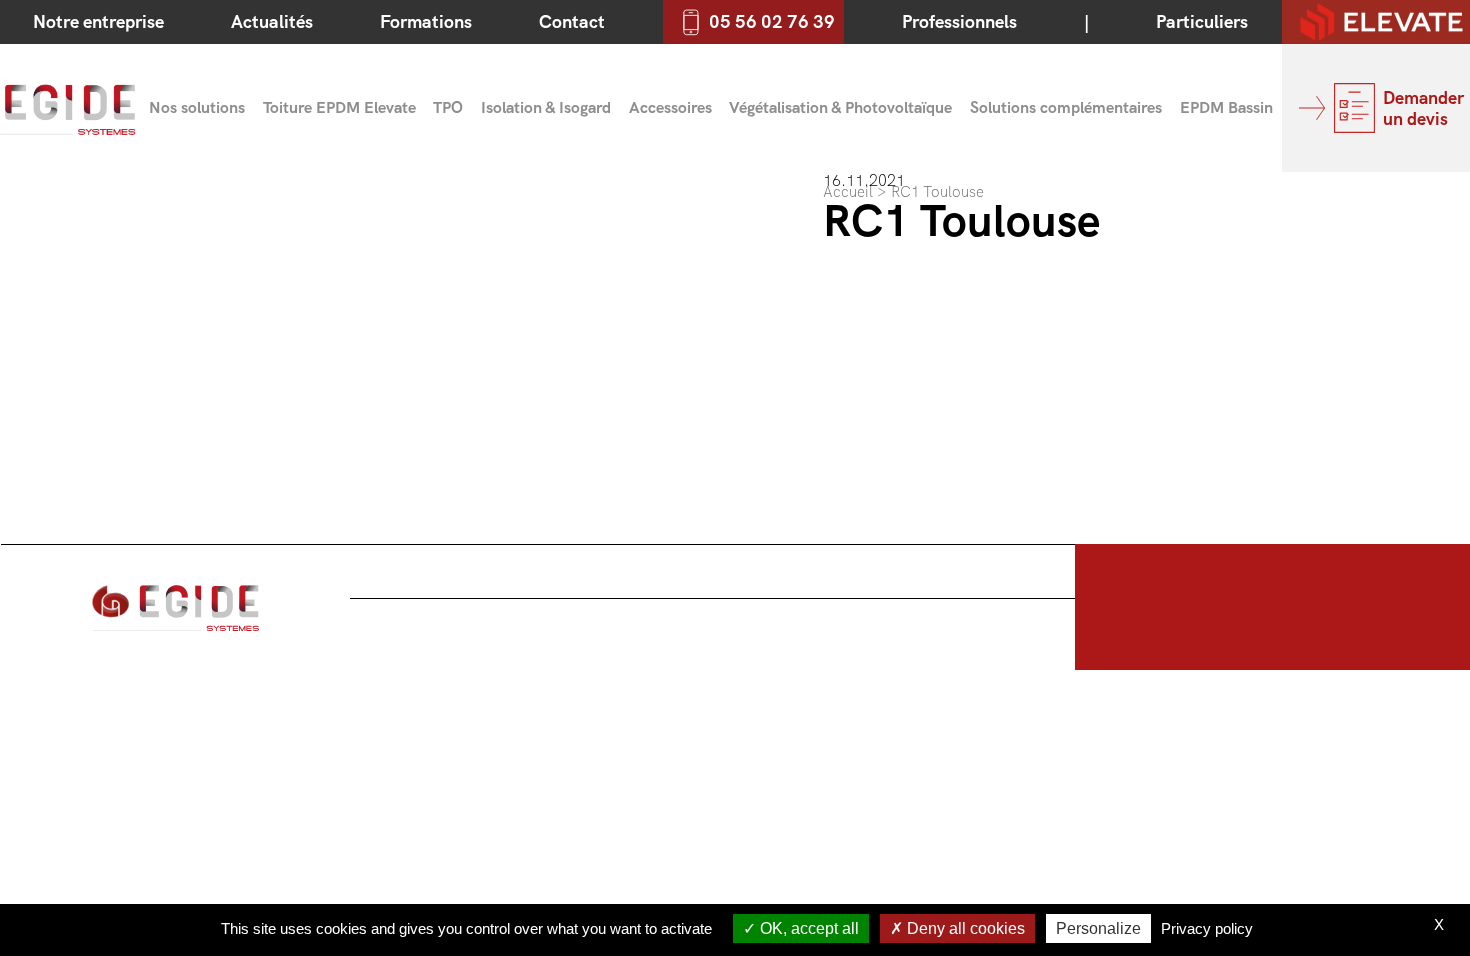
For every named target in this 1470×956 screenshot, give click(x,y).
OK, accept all (807, 928)
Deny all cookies (964, 928)
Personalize (1098, 928)
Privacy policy (1207, 928)
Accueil (848, 192)
